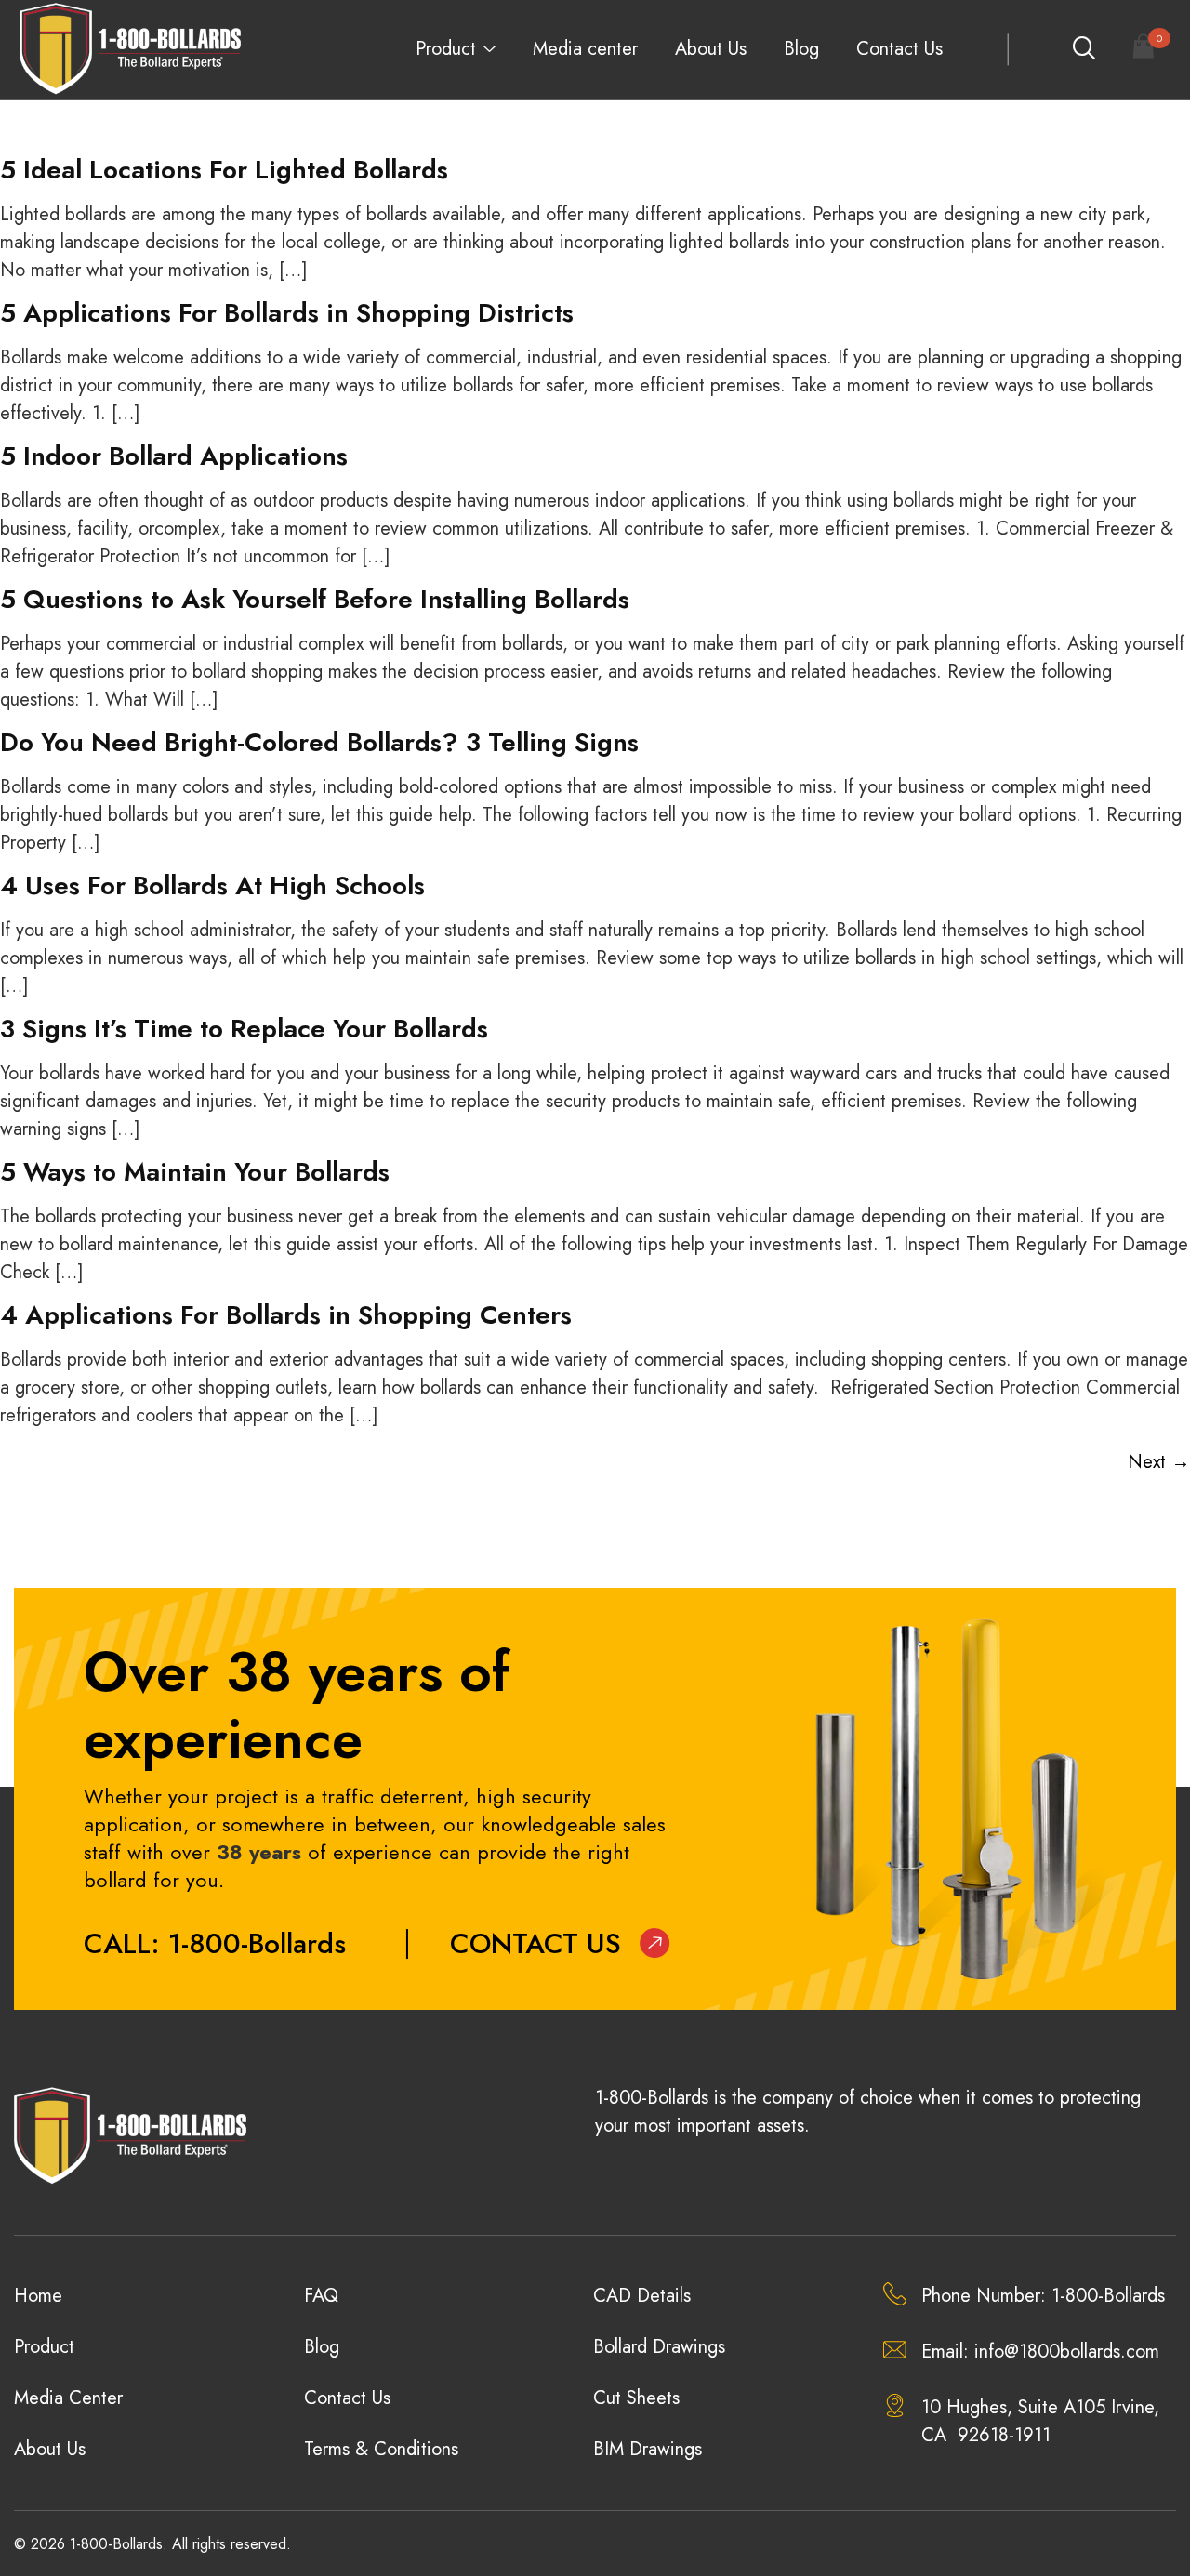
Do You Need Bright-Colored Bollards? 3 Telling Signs (319, 742)
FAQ (321, 2296)
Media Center (68, 2398)
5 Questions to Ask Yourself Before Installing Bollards (315, 599)
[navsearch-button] (1083, 49)
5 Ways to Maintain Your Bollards (195, 1172)
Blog (801, 49)
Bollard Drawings (659, 2347)
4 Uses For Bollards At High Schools (212, 885)
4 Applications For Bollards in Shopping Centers (286, 1315)
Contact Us (899, 49)
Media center (585, 49)
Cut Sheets (636, 2398)
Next (1159, 1462)
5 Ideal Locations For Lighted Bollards (224, 170)
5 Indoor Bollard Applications (174, 456)
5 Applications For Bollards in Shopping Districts (287, 313)
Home (38, 2296)
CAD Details (642, 2296)
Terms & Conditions (381, 2449)
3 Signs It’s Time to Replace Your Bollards (244, 1029)
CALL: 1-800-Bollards (215, 1943)
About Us (711, 49)
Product (446, 49)
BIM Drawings (648, 2449)
